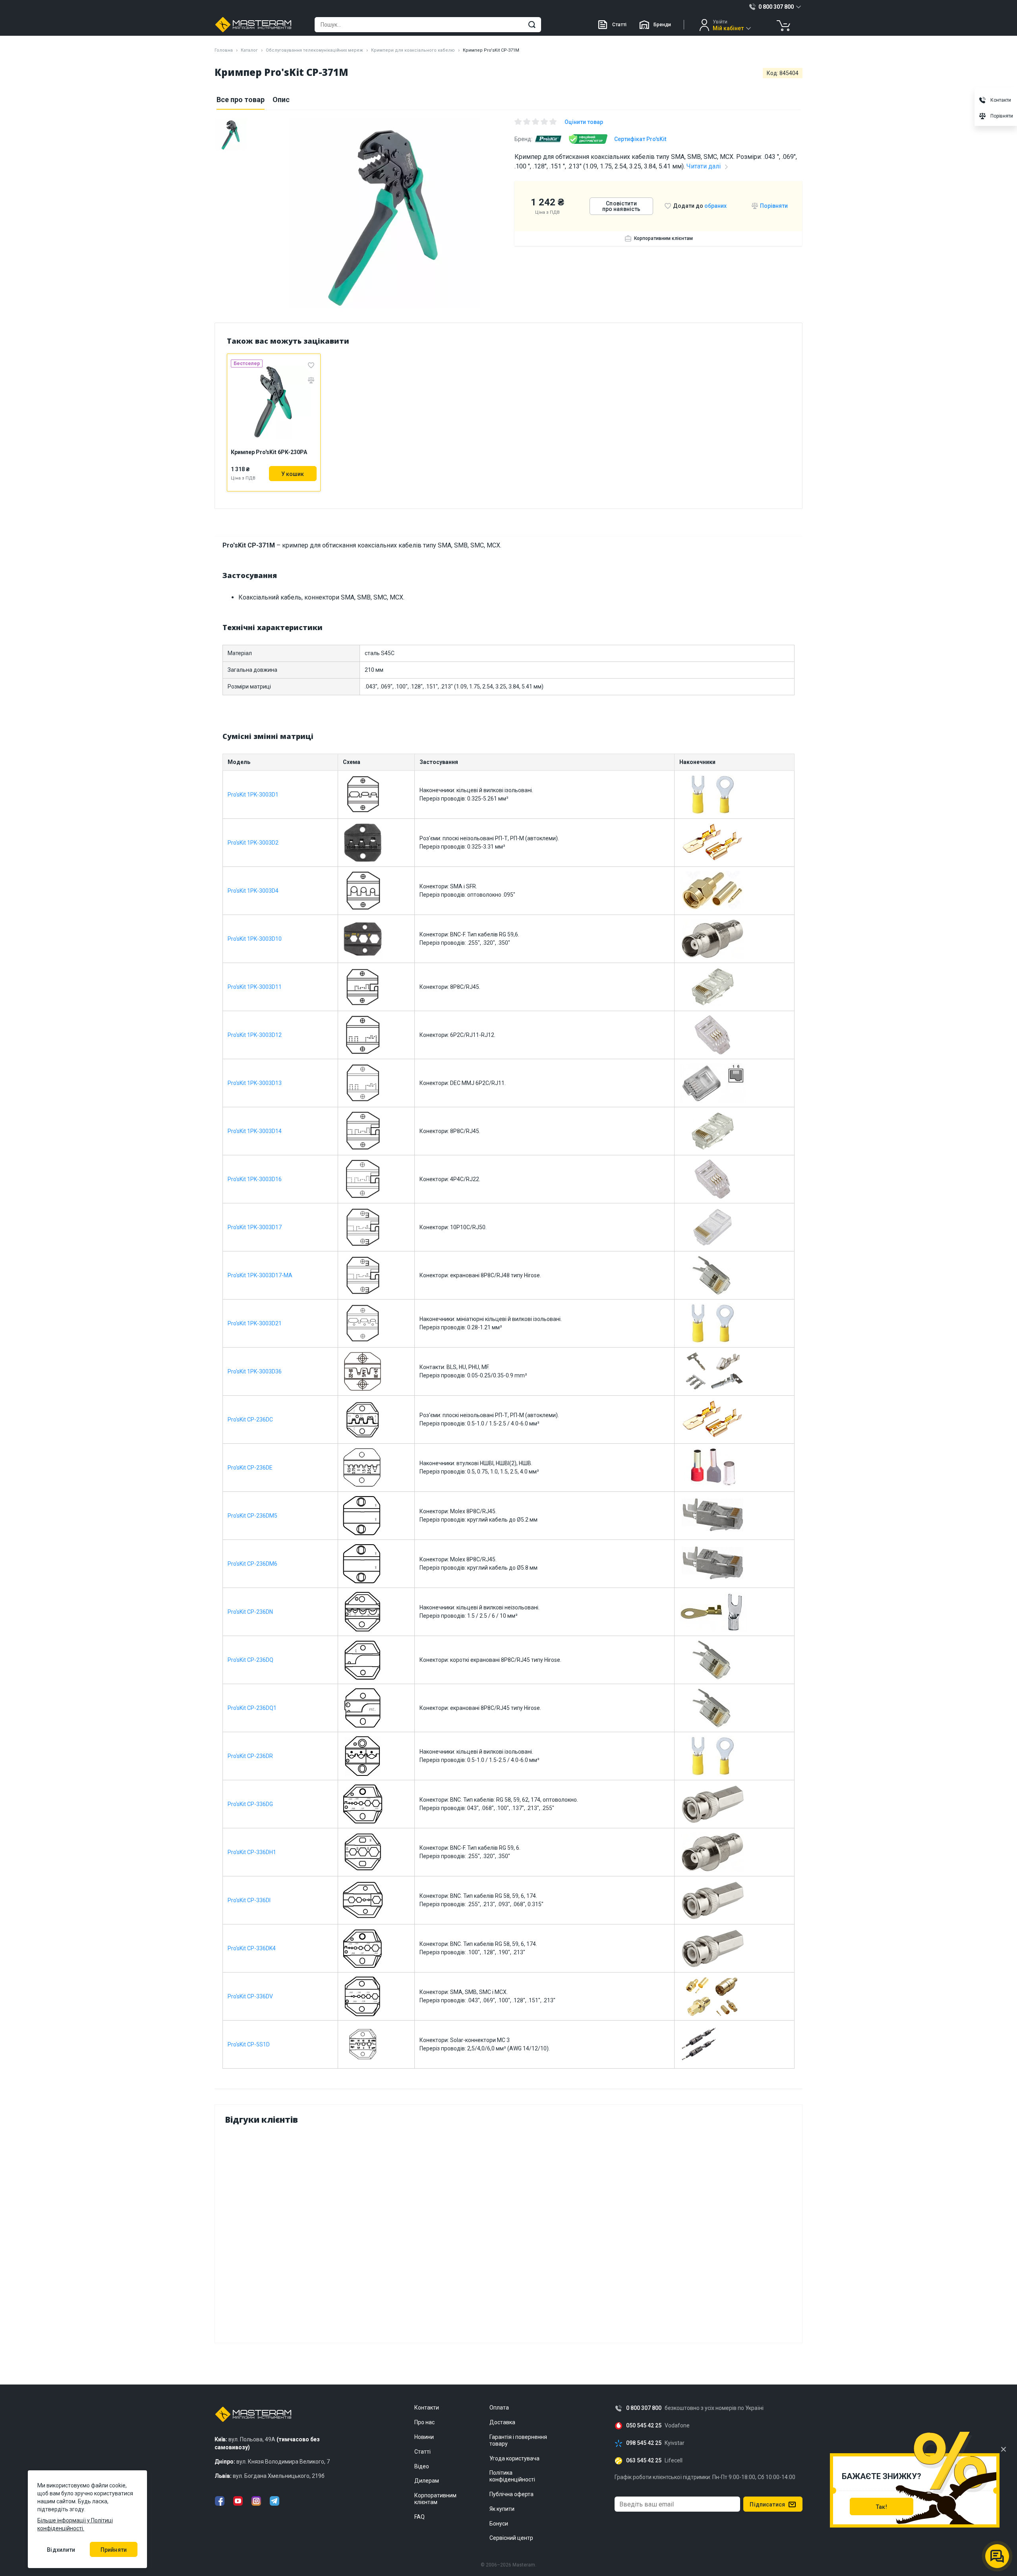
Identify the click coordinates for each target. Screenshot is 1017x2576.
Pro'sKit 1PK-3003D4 (253, 891)
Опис (281, 100)
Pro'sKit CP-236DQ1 (252, 1708)
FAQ (420, 2517)
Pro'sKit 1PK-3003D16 (255, 1179)
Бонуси (499, 2524)
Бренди (662, 25)
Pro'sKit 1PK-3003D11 (255, 987)
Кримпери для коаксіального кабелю (413, 50)
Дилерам (427, 2481)
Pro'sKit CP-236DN (250, 1612)
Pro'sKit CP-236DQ (250, 1660)
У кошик (293, 474)
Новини (424, 2437)
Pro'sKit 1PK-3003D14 (255, 1131)
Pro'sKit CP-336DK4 (252, 1948)
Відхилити (61, 2550)
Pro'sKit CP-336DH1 (252, 1852)
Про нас (424, 2422)
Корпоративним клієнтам (663, 238)
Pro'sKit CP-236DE (250, 1468)
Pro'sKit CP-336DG (250, 1804)
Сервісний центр (511, 2538)
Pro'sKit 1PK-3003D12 (255, 1035)
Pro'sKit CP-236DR (250, 1756)
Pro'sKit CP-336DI (249, 1900)
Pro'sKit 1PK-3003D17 (255, 1227)
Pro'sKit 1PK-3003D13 (255, 1083)
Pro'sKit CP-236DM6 (252, 1564)
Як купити (502, 2509)
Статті (619, 25)
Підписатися (767, 2504)
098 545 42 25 (644, 2443)
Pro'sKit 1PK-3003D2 (253, 843)
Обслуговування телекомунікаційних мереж (314, 50)
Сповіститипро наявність (622, 206)
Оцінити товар (584, 122)
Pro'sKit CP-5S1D (249, 2044)
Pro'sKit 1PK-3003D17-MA (260, 1275)
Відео (422, 2466)
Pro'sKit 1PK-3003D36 (255, 1371)
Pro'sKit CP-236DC (250, 1420)
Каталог (249, 50)
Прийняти (114, 2550)
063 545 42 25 (644, 2461)
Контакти (427, 2408)
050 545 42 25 (644, 2426)
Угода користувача (514, 2458)
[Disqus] (508, 2232)
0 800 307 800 (644, 2408)
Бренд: (523, 139)
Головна (224, 50)
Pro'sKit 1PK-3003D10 (255, 939)
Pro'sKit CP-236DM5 (252, 1516)
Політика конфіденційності (512, 2476)
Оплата (499, 2408)
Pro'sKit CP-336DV (250, 1996)
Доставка (502, 2422)
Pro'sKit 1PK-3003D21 (255, 1323)
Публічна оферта (511, 2494)
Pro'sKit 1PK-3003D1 (253, 795)
